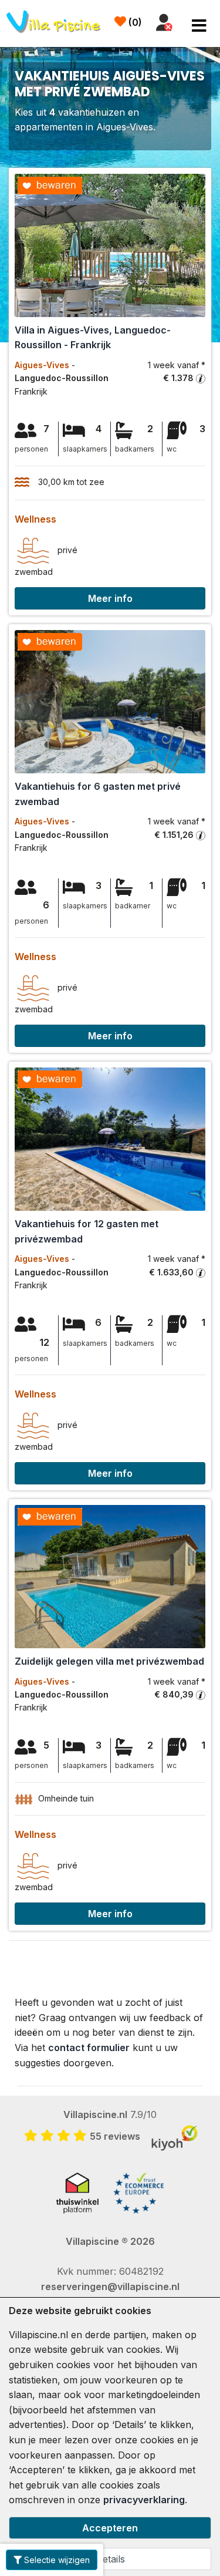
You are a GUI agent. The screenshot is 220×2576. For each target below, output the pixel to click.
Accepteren (110, 2528)
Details (110, 2559)
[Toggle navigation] (199, 26)
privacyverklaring (144, 2500)
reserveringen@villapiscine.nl (110, 2287)
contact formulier (89, 2048)
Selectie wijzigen (56, 2560)
